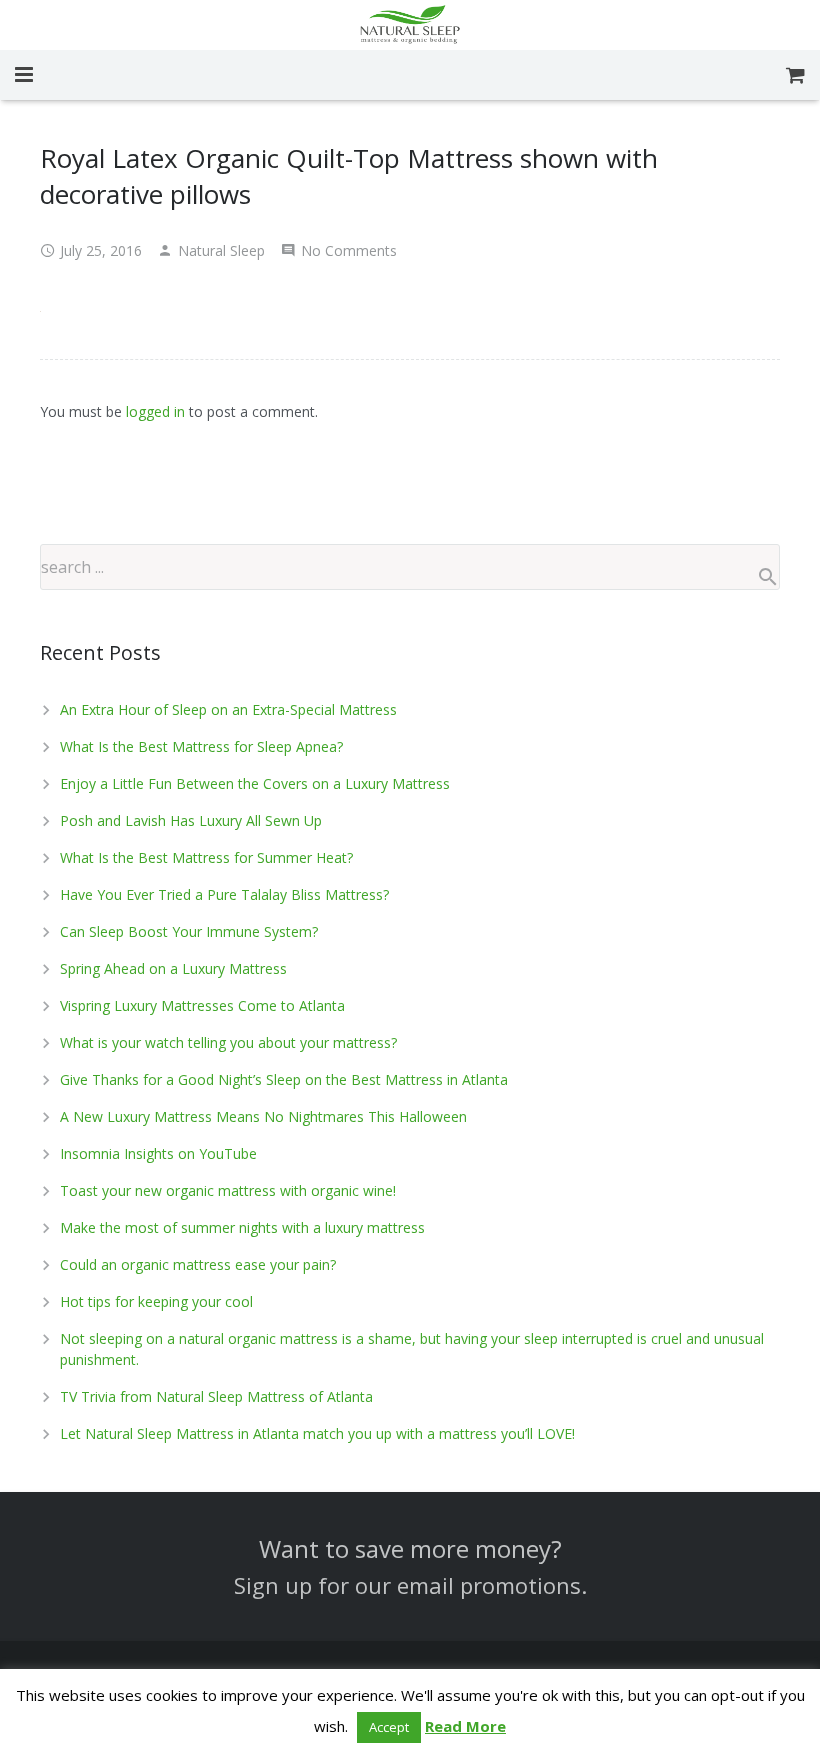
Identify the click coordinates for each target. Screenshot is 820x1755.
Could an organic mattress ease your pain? (198, 1264)
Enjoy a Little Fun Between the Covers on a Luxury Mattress (255, 783)
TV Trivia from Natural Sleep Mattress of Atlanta (216, 1396)
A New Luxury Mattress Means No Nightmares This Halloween (263, 1116)
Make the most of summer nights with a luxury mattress (242, 1227)
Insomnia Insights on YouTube (158, 1153)
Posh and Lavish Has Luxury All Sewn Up (191, 820)
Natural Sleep (221, 250)
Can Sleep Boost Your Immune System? (189, 931)
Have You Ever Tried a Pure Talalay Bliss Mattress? (224, 894)
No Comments (349, 250)
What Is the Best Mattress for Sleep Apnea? (201, 746)
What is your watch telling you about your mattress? (228, 1042)
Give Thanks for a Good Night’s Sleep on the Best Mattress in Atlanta (284, 1079)
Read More (465, 1726)
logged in (155, 411)
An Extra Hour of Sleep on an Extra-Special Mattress (228, 709)
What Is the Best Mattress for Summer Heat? (206, 857)
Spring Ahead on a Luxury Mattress (173, 968)
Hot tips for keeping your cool (156, 1301)
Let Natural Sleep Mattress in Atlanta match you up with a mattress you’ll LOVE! (317, 1433)
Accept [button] (389, 1727)
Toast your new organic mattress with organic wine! (228, 1190)
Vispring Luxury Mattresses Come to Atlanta (202, 1005)
